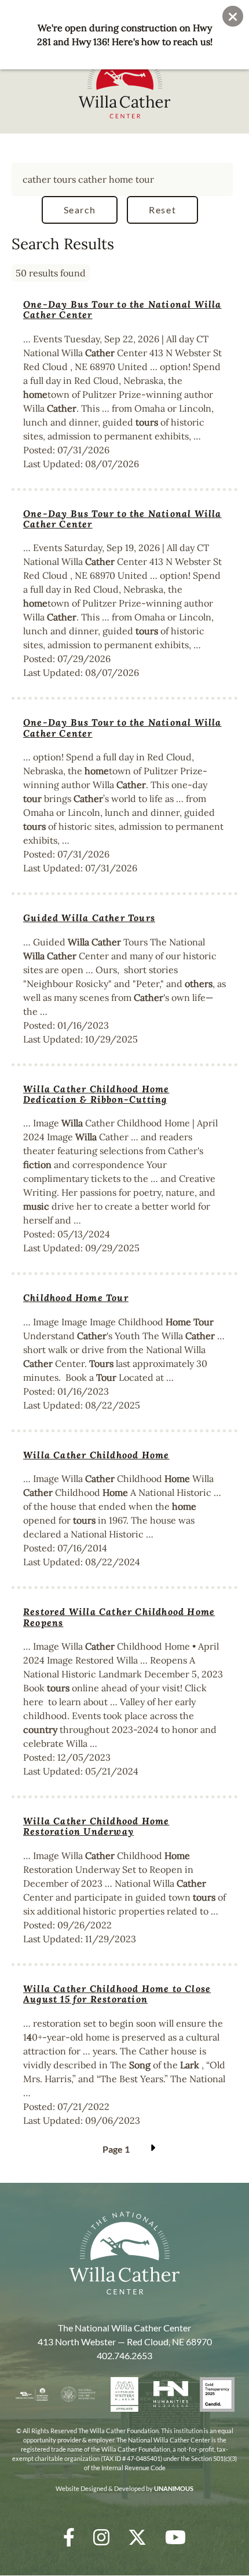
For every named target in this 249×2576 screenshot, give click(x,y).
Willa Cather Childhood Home (96, 1455)
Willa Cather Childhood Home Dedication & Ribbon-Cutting (96, 1094)
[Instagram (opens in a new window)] (101, 2537)
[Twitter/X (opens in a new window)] (137, 2537)
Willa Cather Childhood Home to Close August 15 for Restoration (117, 1994)
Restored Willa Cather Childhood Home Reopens (119, 1617)
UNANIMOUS (174, 2488)
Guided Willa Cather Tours (89, 918)
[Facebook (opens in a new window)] (69, 2537)
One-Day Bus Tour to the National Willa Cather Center (122, 309)
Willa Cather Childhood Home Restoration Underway (96, 1826)
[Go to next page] (151, 2149)
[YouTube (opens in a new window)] (175, 2537)
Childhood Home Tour (76, 1298)
